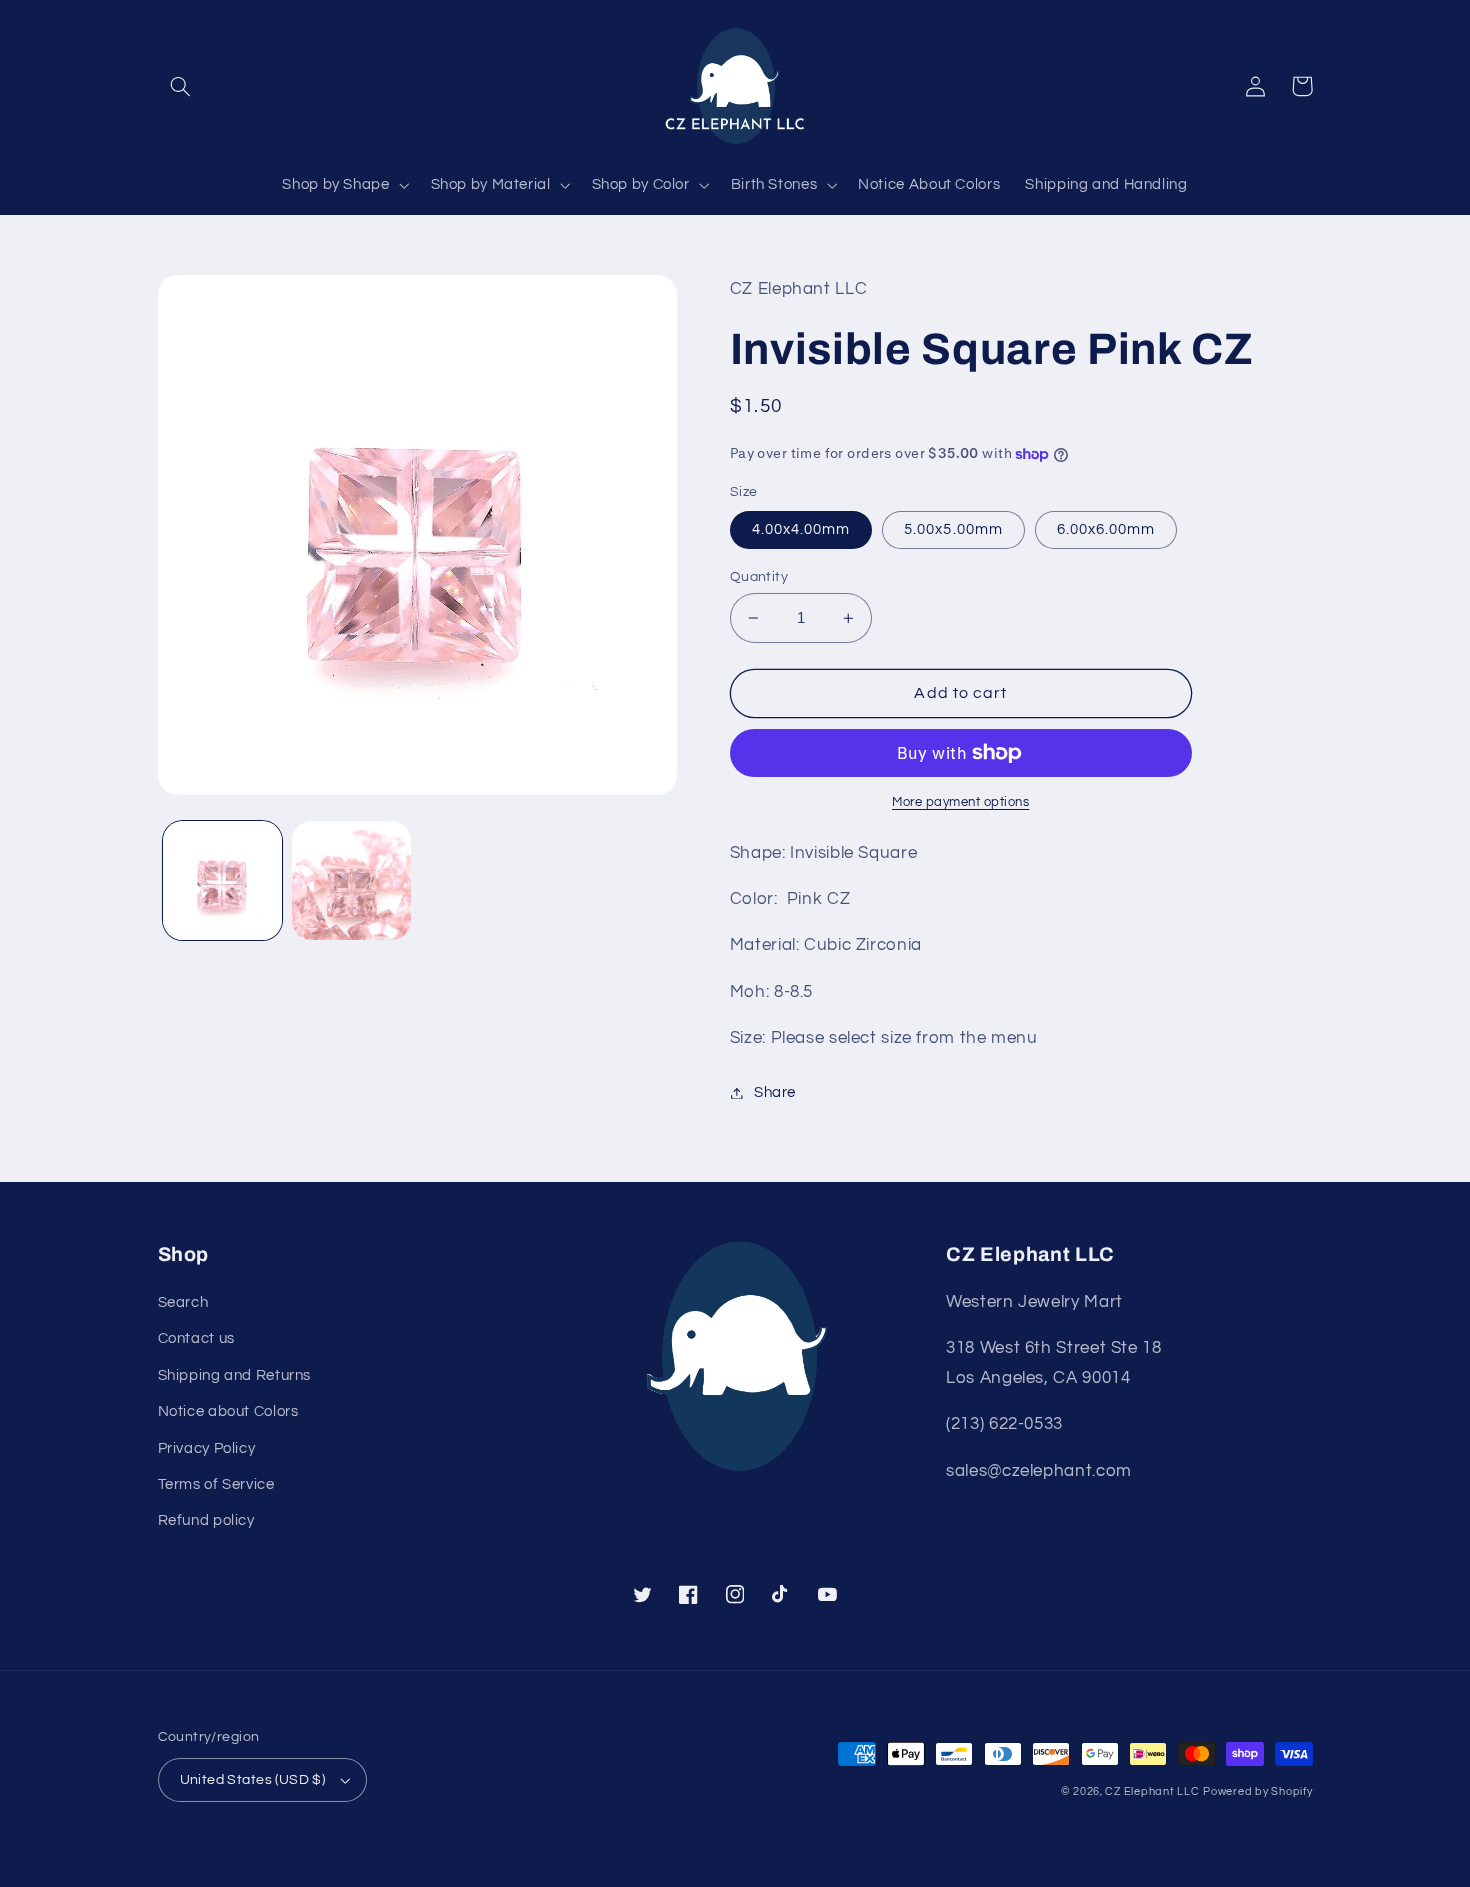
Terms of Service (216, 1484)
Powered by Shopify (1257, 1791)
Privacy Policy (207, 1448)
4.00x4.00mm (801, 529)
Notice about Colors (228, 1411)
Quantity (759, 577)
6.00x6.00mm (1106, 529)
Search (183, 1302)
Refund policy (206, 1520)
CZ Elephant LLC (1152, 1791)
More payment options (961, 802)
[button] (181, 86)
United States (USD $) (253, 1780)
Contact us (196, 1338)
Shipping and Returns (235, 1375)
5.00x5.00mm (953, 529)
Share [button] (775, 1092)
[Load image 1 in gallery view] (222, 880)
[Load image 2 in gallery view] (351, 880)
